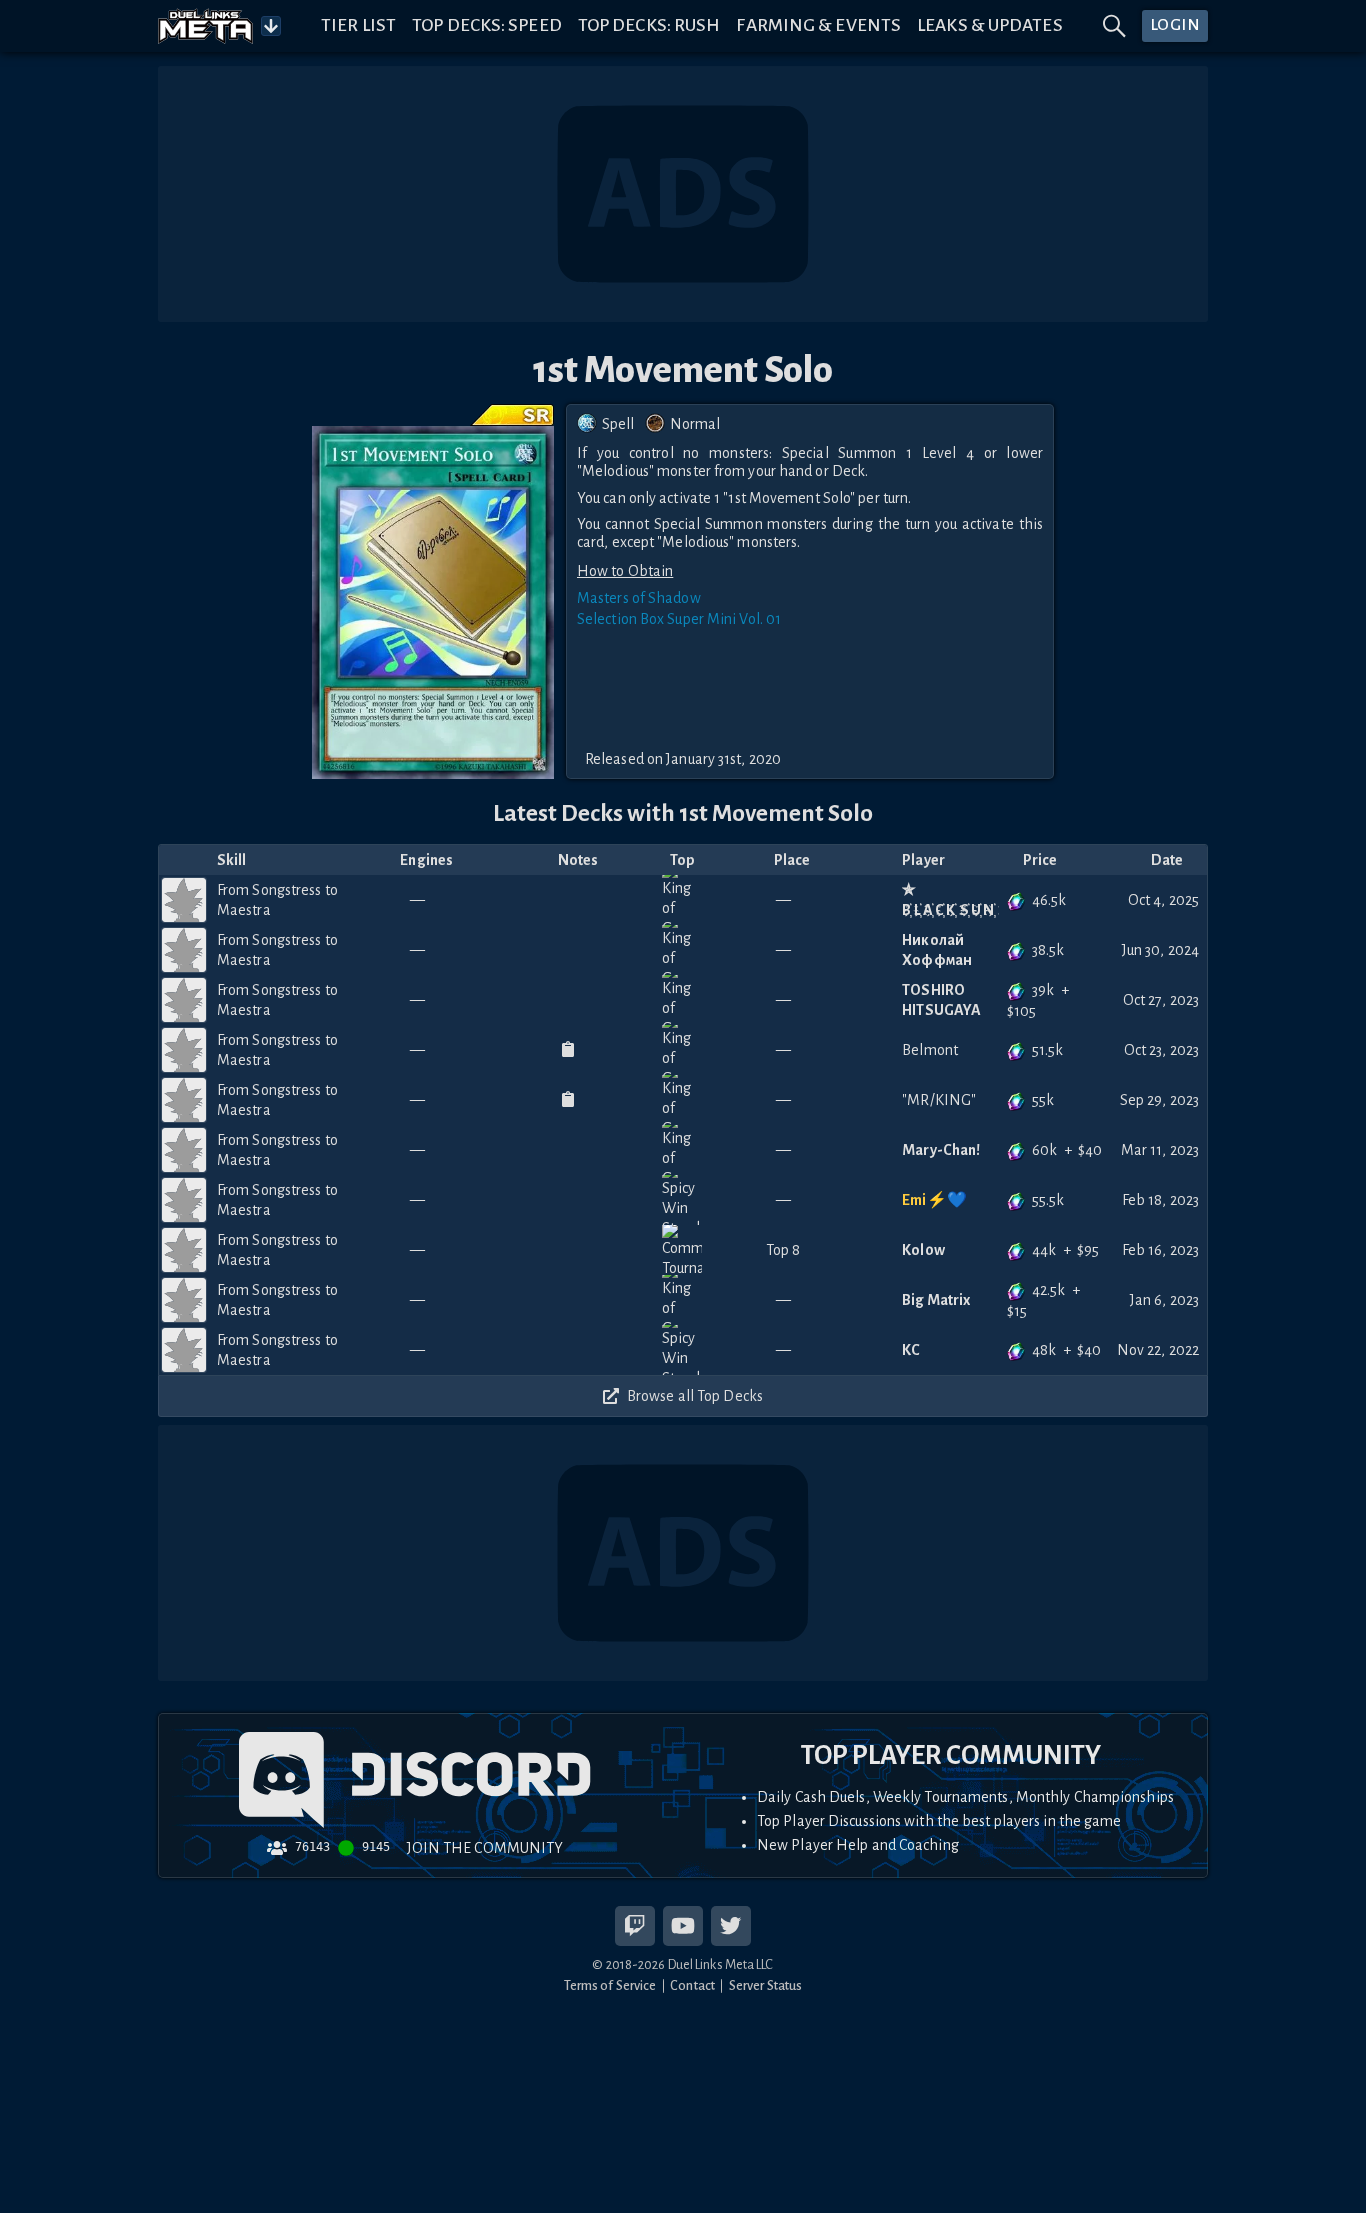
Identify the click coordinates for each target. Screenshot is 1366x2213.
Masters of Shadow (639, 598)
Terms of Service (610, 1985)
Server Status (765, 1985)
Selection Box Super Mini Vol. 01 (679, 619)
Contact (692, 1985)
